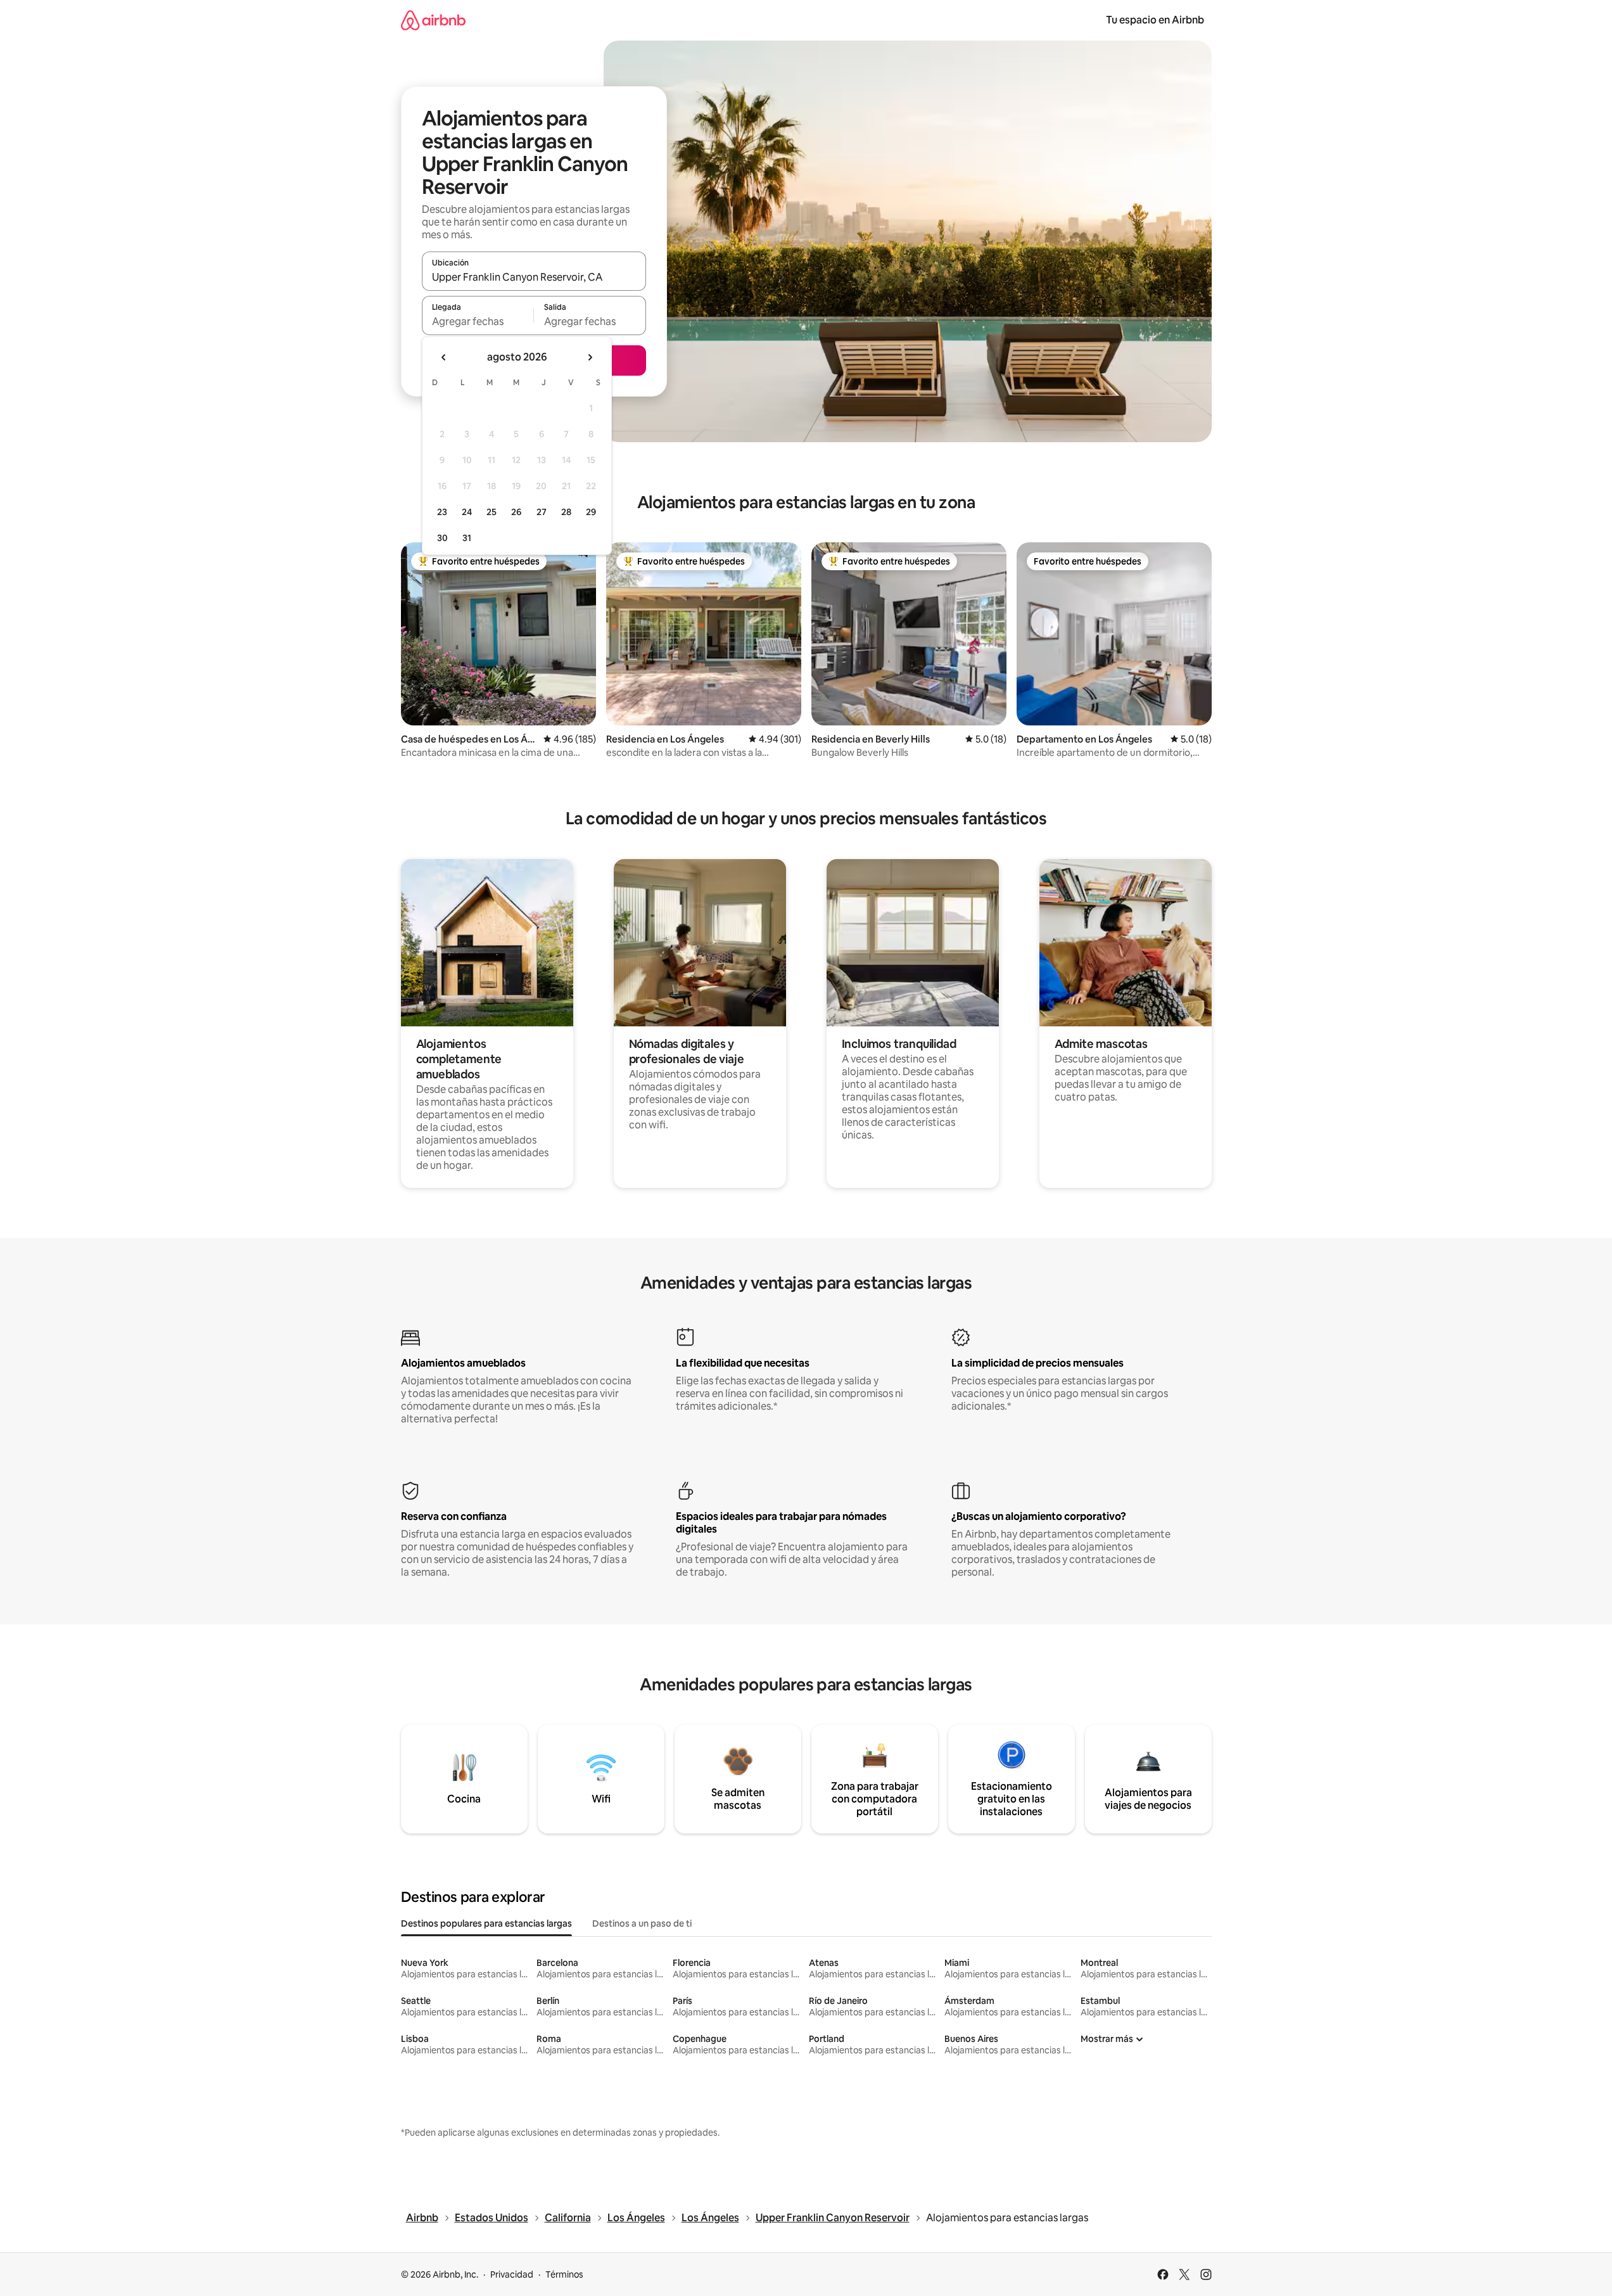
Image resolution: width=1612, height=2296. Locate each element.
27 (542, 512)
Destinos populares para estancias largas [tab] (486, 1923)
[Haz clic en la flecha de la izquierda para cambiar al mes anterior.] (444, 357)
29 (591, 512)
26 (516, 512)
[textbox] (478, 321)
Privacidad (512, 2274)
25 (492, 512)
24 (467, 512)
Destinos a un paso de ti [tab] (642, 1923)
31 (467, 538)
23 (442, 512)
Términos (564, 2274)
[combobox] (534, 277)
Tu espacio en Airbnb (1155, 20)
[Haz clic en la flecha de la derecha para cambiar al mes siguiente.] (590, 357)
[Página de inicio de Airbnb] (433, 20)
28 (566, 512)
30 (442, 538)
